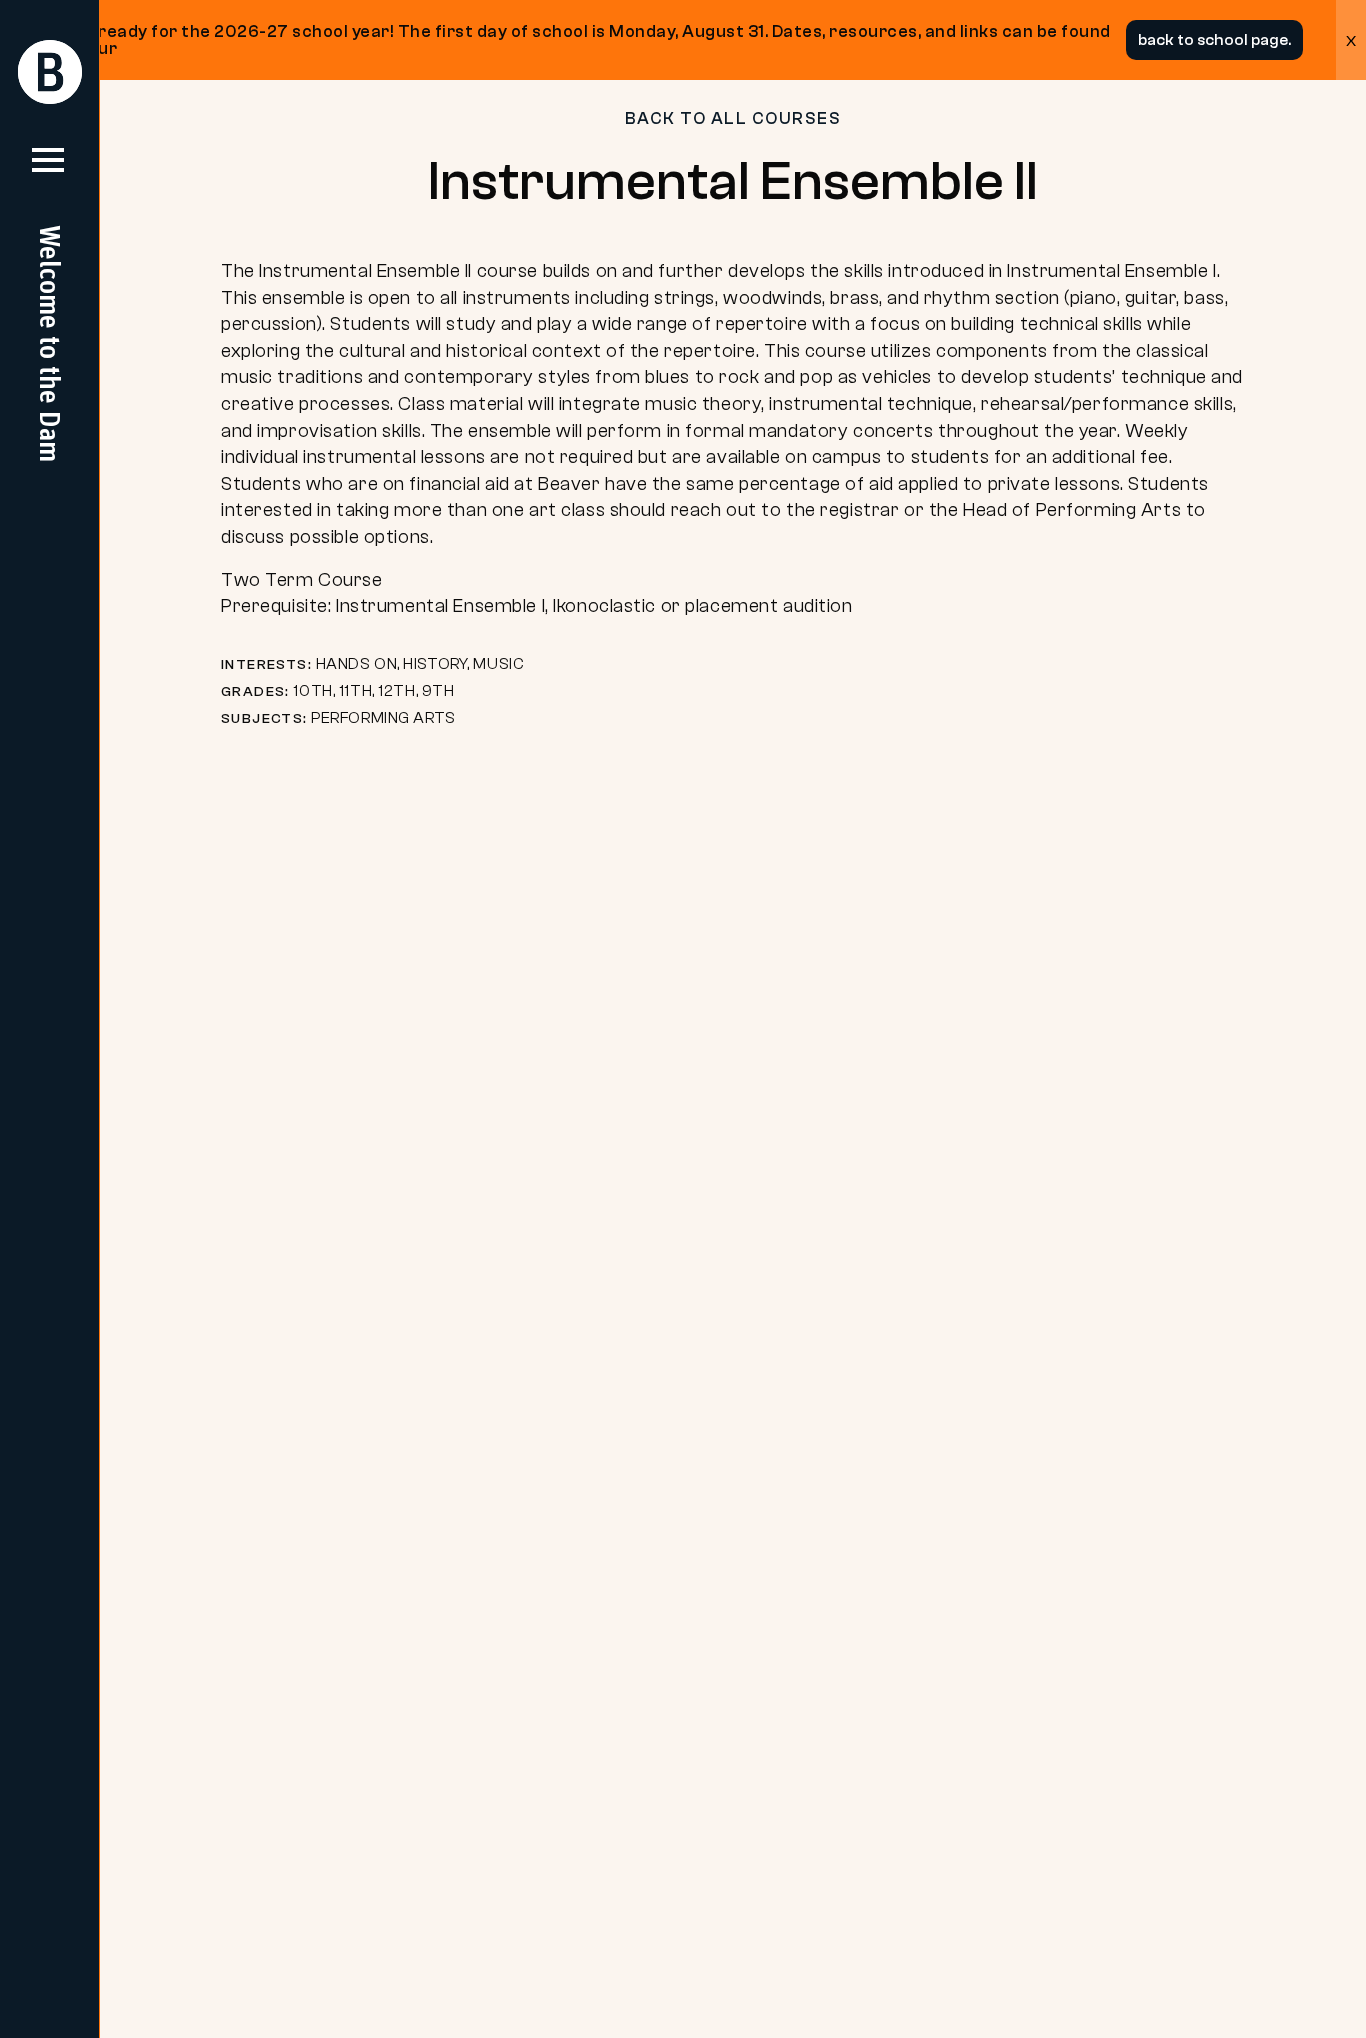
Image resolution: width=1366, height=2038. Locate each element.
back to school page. (1214, 40)
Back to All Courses (733, 118)
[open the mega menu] (48, 168)
